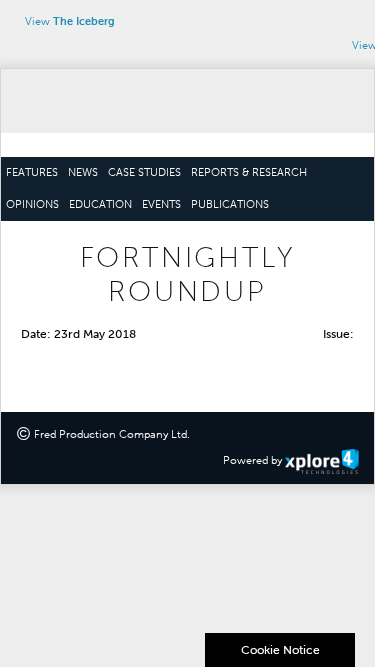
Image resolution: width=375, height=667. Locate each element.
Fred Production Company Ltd (110, 434)
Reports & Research (249, 173)
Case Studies (144, 173)
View (70, 21)
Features (32, 173)
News (83, 173)
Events (161, 205)
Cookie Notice (280, 650)
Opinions (32, 205)
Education (100, 205)
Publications (230, 205)
